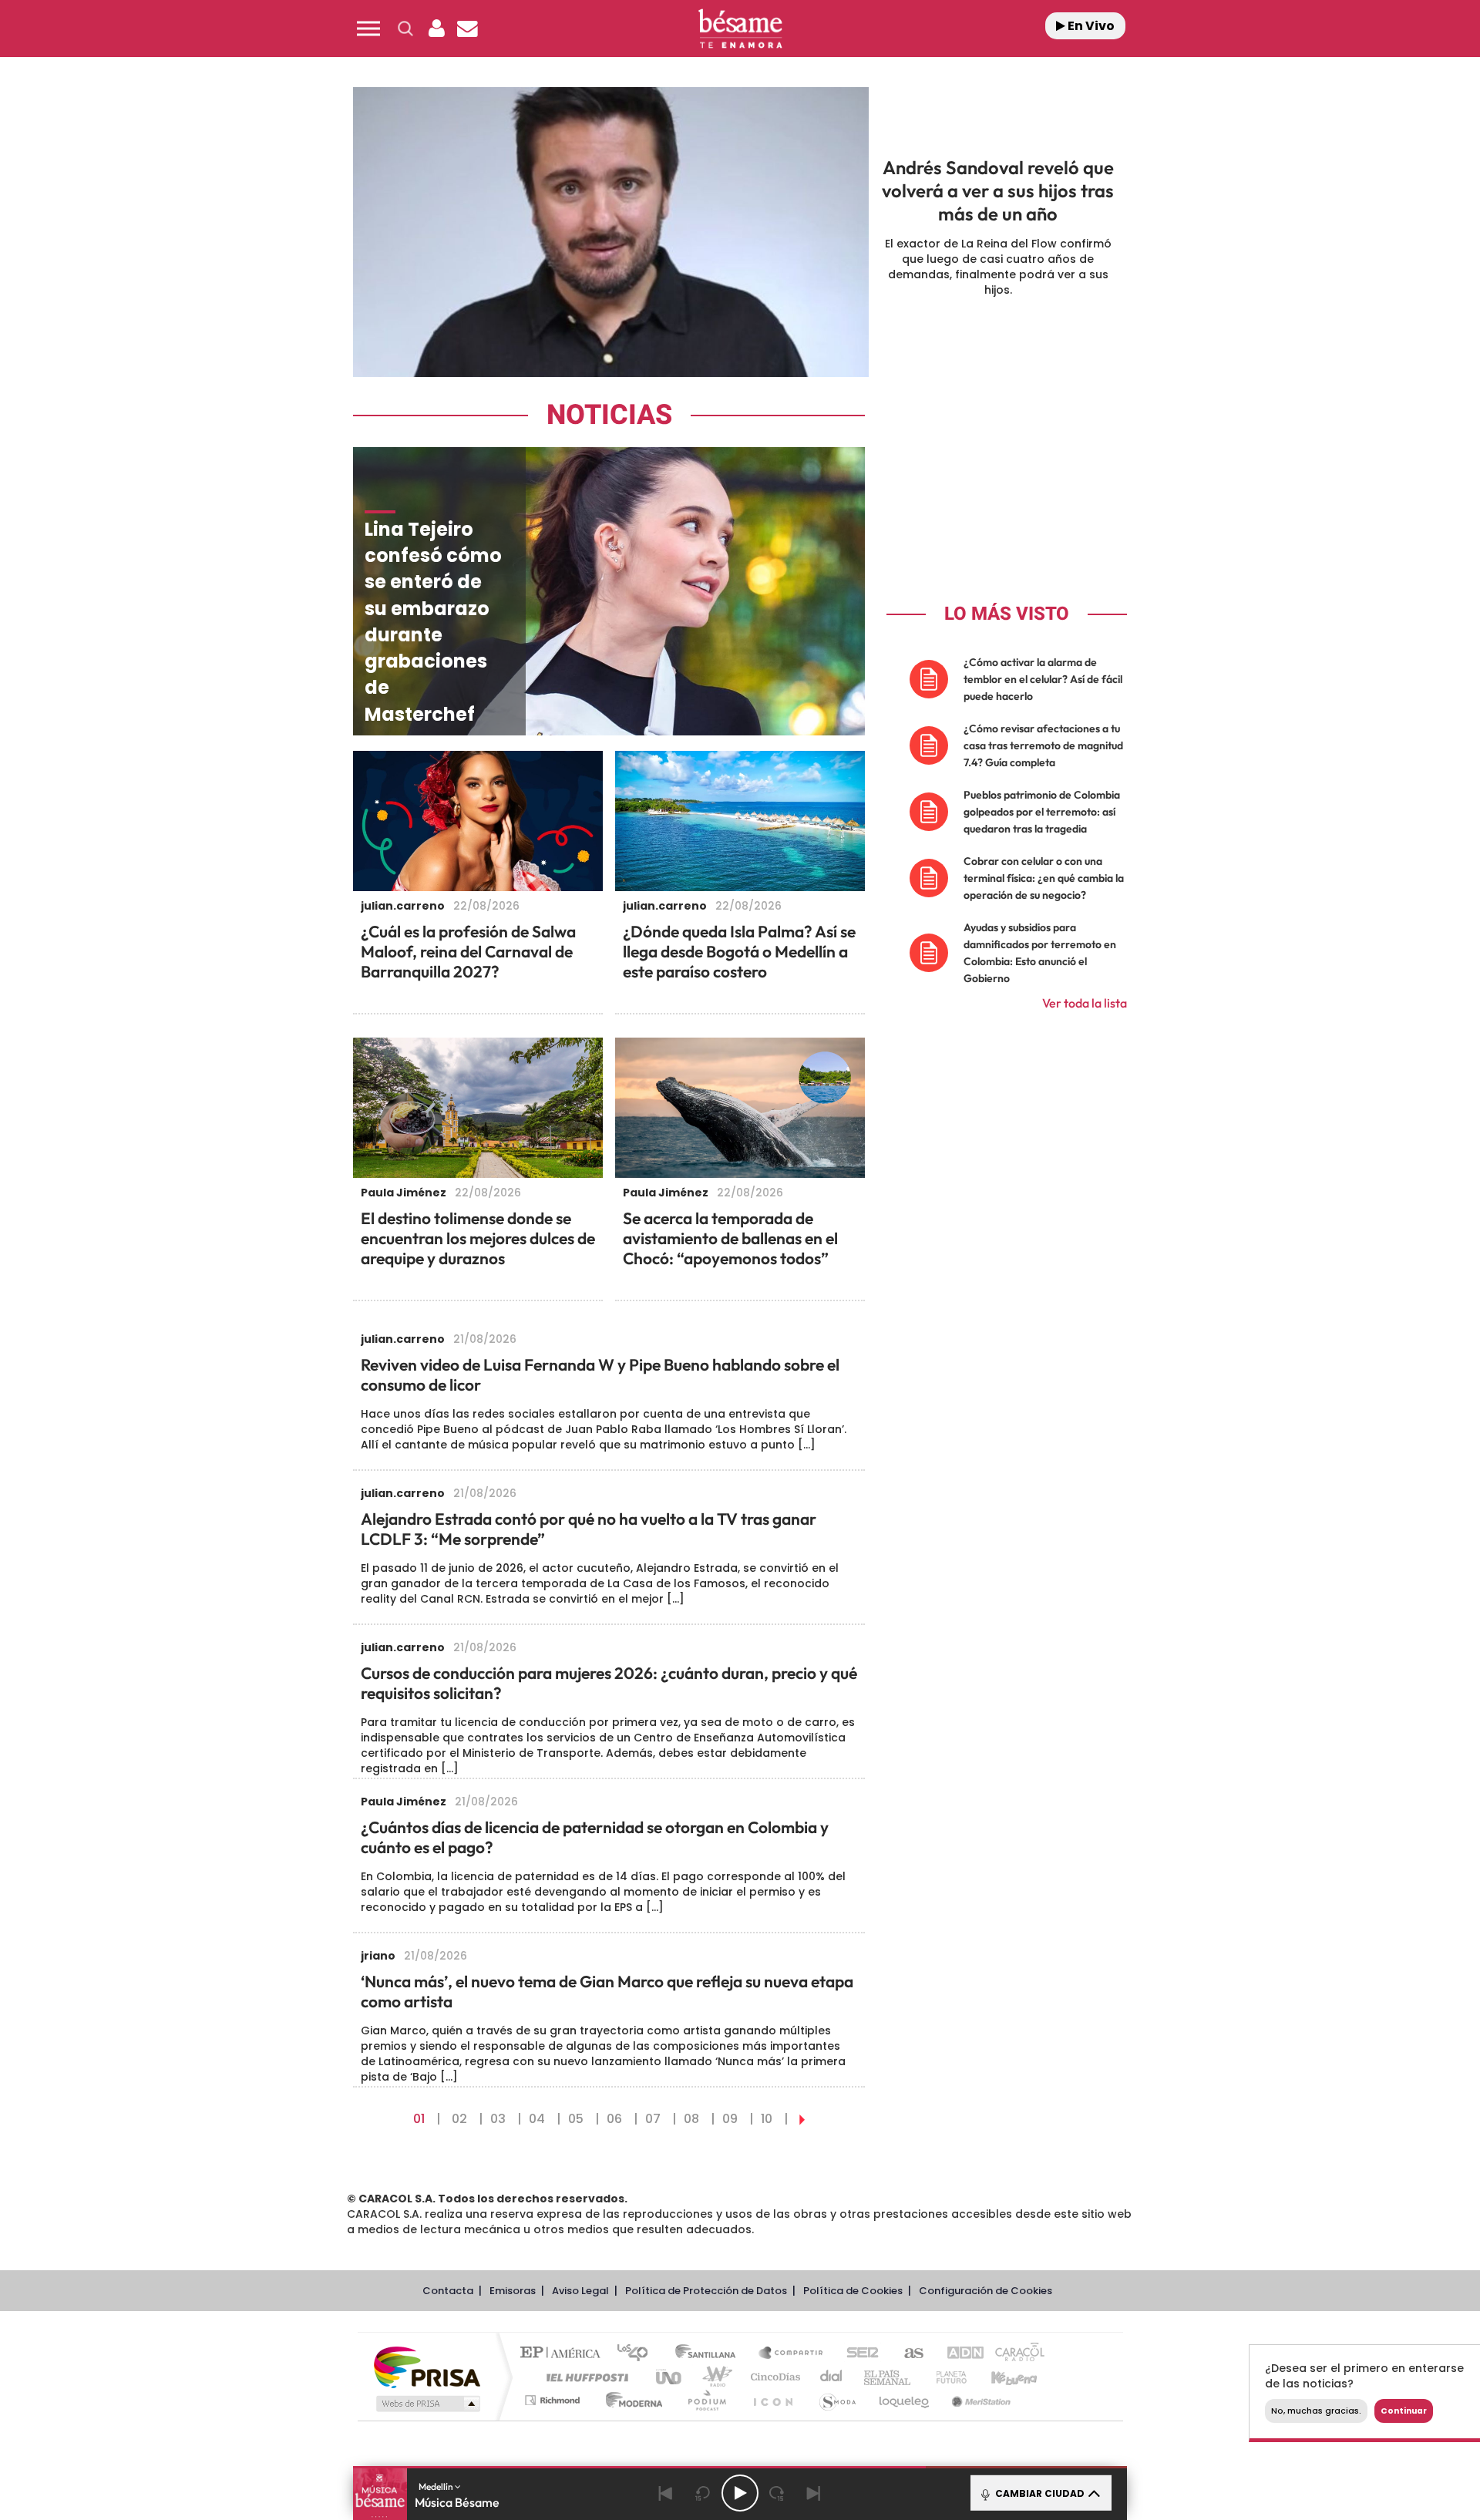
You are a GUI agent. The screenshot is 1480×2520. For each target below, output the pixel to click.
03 (498, 2119)
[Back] (666, 2493)
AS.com (907, 2354)
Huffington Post (584, 2377)
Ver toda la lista (1085, 1003)
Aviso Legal (580, 2291)
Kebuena (1001, 2377)
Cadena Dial (832, 2377)
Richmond (554, 2400)
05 (576, 2119)
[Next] (814, 2493)
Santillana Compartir (792, 2354)
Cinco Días (773, 2377)
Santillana (710, 2354)
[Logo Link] (740, 29)
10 (767, 2119)
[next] (802, 2119)
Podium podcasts (706, 2400)
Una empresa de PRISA (427, 2366)
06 (614, 2119)
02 (459, 2119)
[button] (368, 29)
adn (958, 2354)
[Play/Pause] (740, 2493)
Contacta (448, 2291)
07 (653, 2119)
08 (691, 2119)
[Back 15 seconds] (703, 2493)
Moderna (630, 2400)
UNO (670, 2377)
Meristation (979, 2400)
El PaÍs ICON (772, 2400)
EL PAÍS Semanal (888, 2377)
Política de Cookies (853, 2291)
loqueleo (905, 2400)
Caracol (1014, 2354)
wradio (714, 2377)
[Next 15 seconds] (777, 2493)
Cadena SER (858, 2354)
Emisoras (513, 2291)
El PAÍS (564, 2354)
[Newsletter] (467, 29)
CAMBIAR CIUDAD (1039, 2493)
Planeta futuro (945, 2377)
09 (730, 2119)
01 (419, 2119)
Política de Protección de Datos (706, 2291)
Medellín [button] (437, 2486)
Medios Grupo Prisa (427, 2404)
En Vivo (1090, 26)
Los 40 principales (638, 2354)
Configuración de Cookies (986, 2291)
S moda (837, 2400)
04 (537, 2119)
